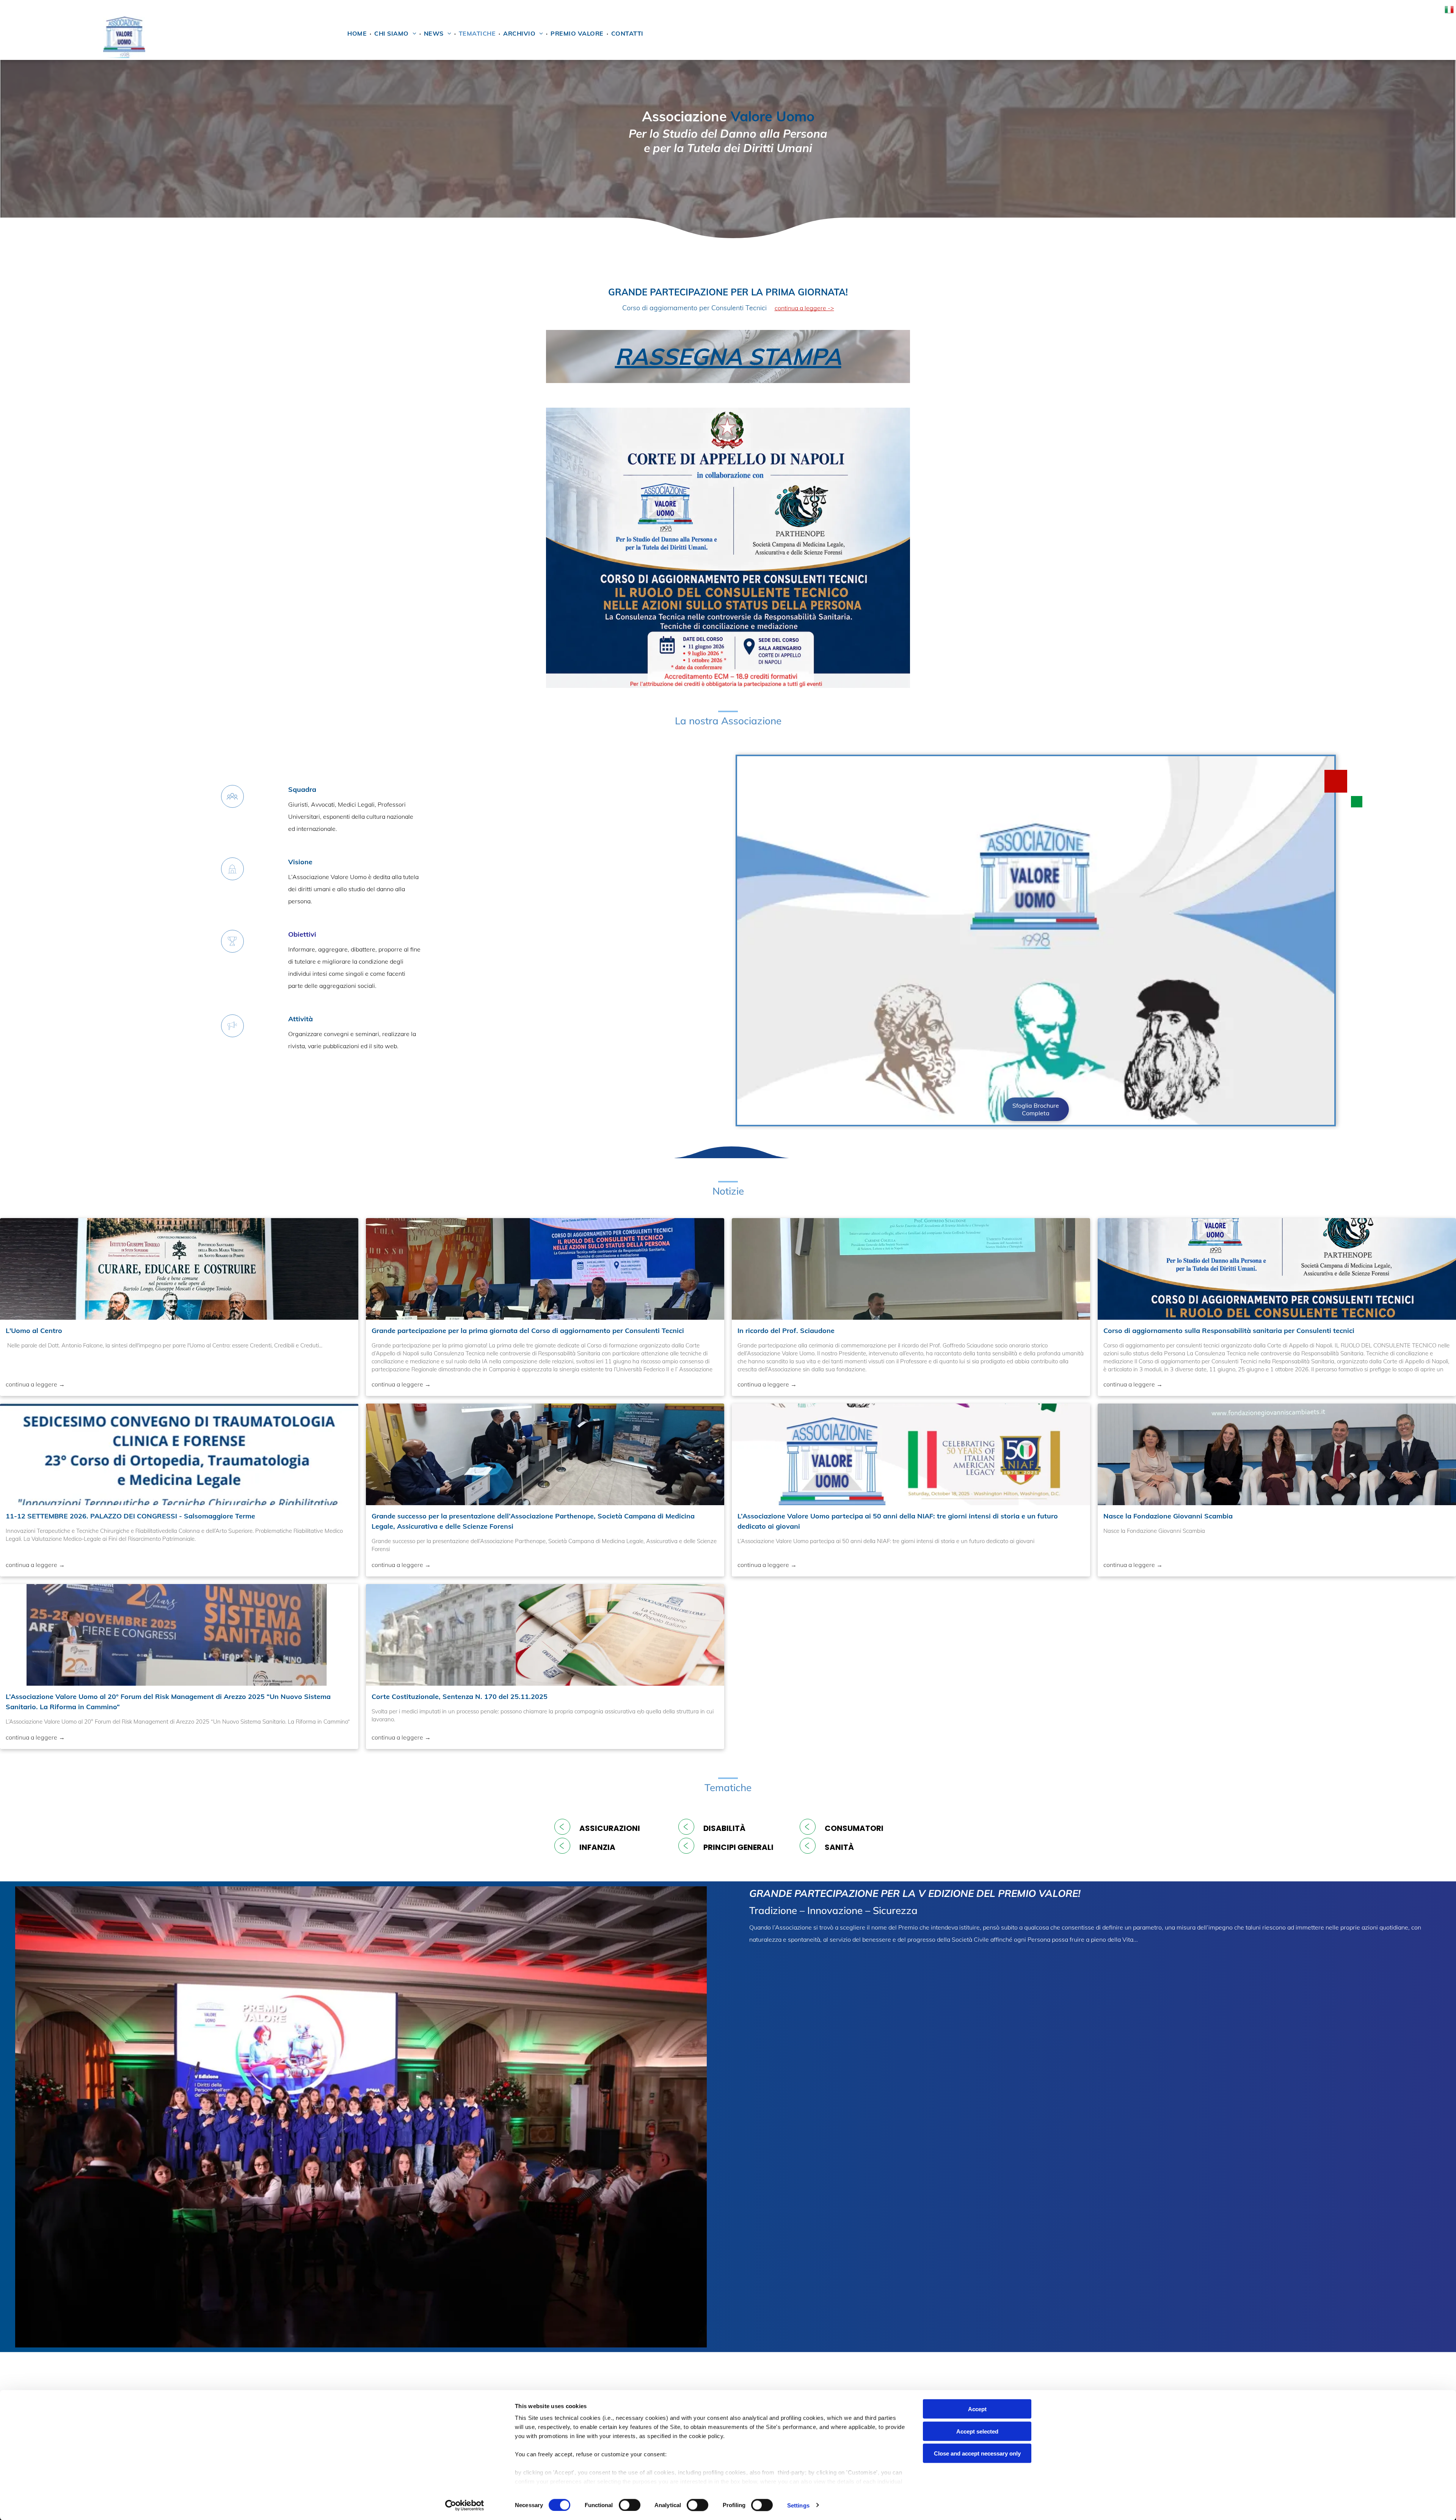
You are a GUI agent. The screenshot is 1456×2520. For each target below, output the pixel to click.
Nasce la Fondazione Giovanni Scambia (1168, 1516)
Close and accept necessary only (977, 2453)
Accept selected (977, 2431)
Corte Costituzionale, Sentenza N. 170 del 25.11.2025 (460, 1696)
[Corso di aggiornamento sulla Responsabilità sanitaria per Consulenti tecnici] (1277, 1269)
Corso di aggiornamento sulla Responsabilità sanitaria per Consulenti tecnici (1229, 1331)
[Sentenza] (545, 1635)
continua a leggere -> (804, 308)
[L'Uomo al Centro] (179, 1269)
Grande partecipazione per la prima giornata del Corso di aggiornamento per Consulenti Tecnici (528, 1331)
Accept (977, 2409)
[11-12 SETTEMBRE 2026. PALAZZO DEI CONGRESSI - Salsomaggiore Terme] (179, 1454)
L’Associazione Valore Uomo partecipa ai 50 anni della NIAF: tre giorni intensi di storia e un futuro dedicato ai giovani (898, 1521)
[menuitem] (358, 33)
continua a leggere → (35, 1384)
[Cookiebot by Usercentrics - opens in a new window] (465, 2505)
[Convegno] (1277, 1454)
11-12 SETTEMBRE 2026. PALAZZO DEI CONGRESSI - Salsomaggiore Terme (130, 1516)
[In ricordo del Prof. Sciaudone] (911, 1269)
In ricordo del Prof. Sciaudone (786, 1331)
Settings (798, 2505)
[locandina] (179, 1635)
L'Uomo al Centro (34, 1331)
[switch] (630, 2505)
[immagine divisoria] (728, 271)
